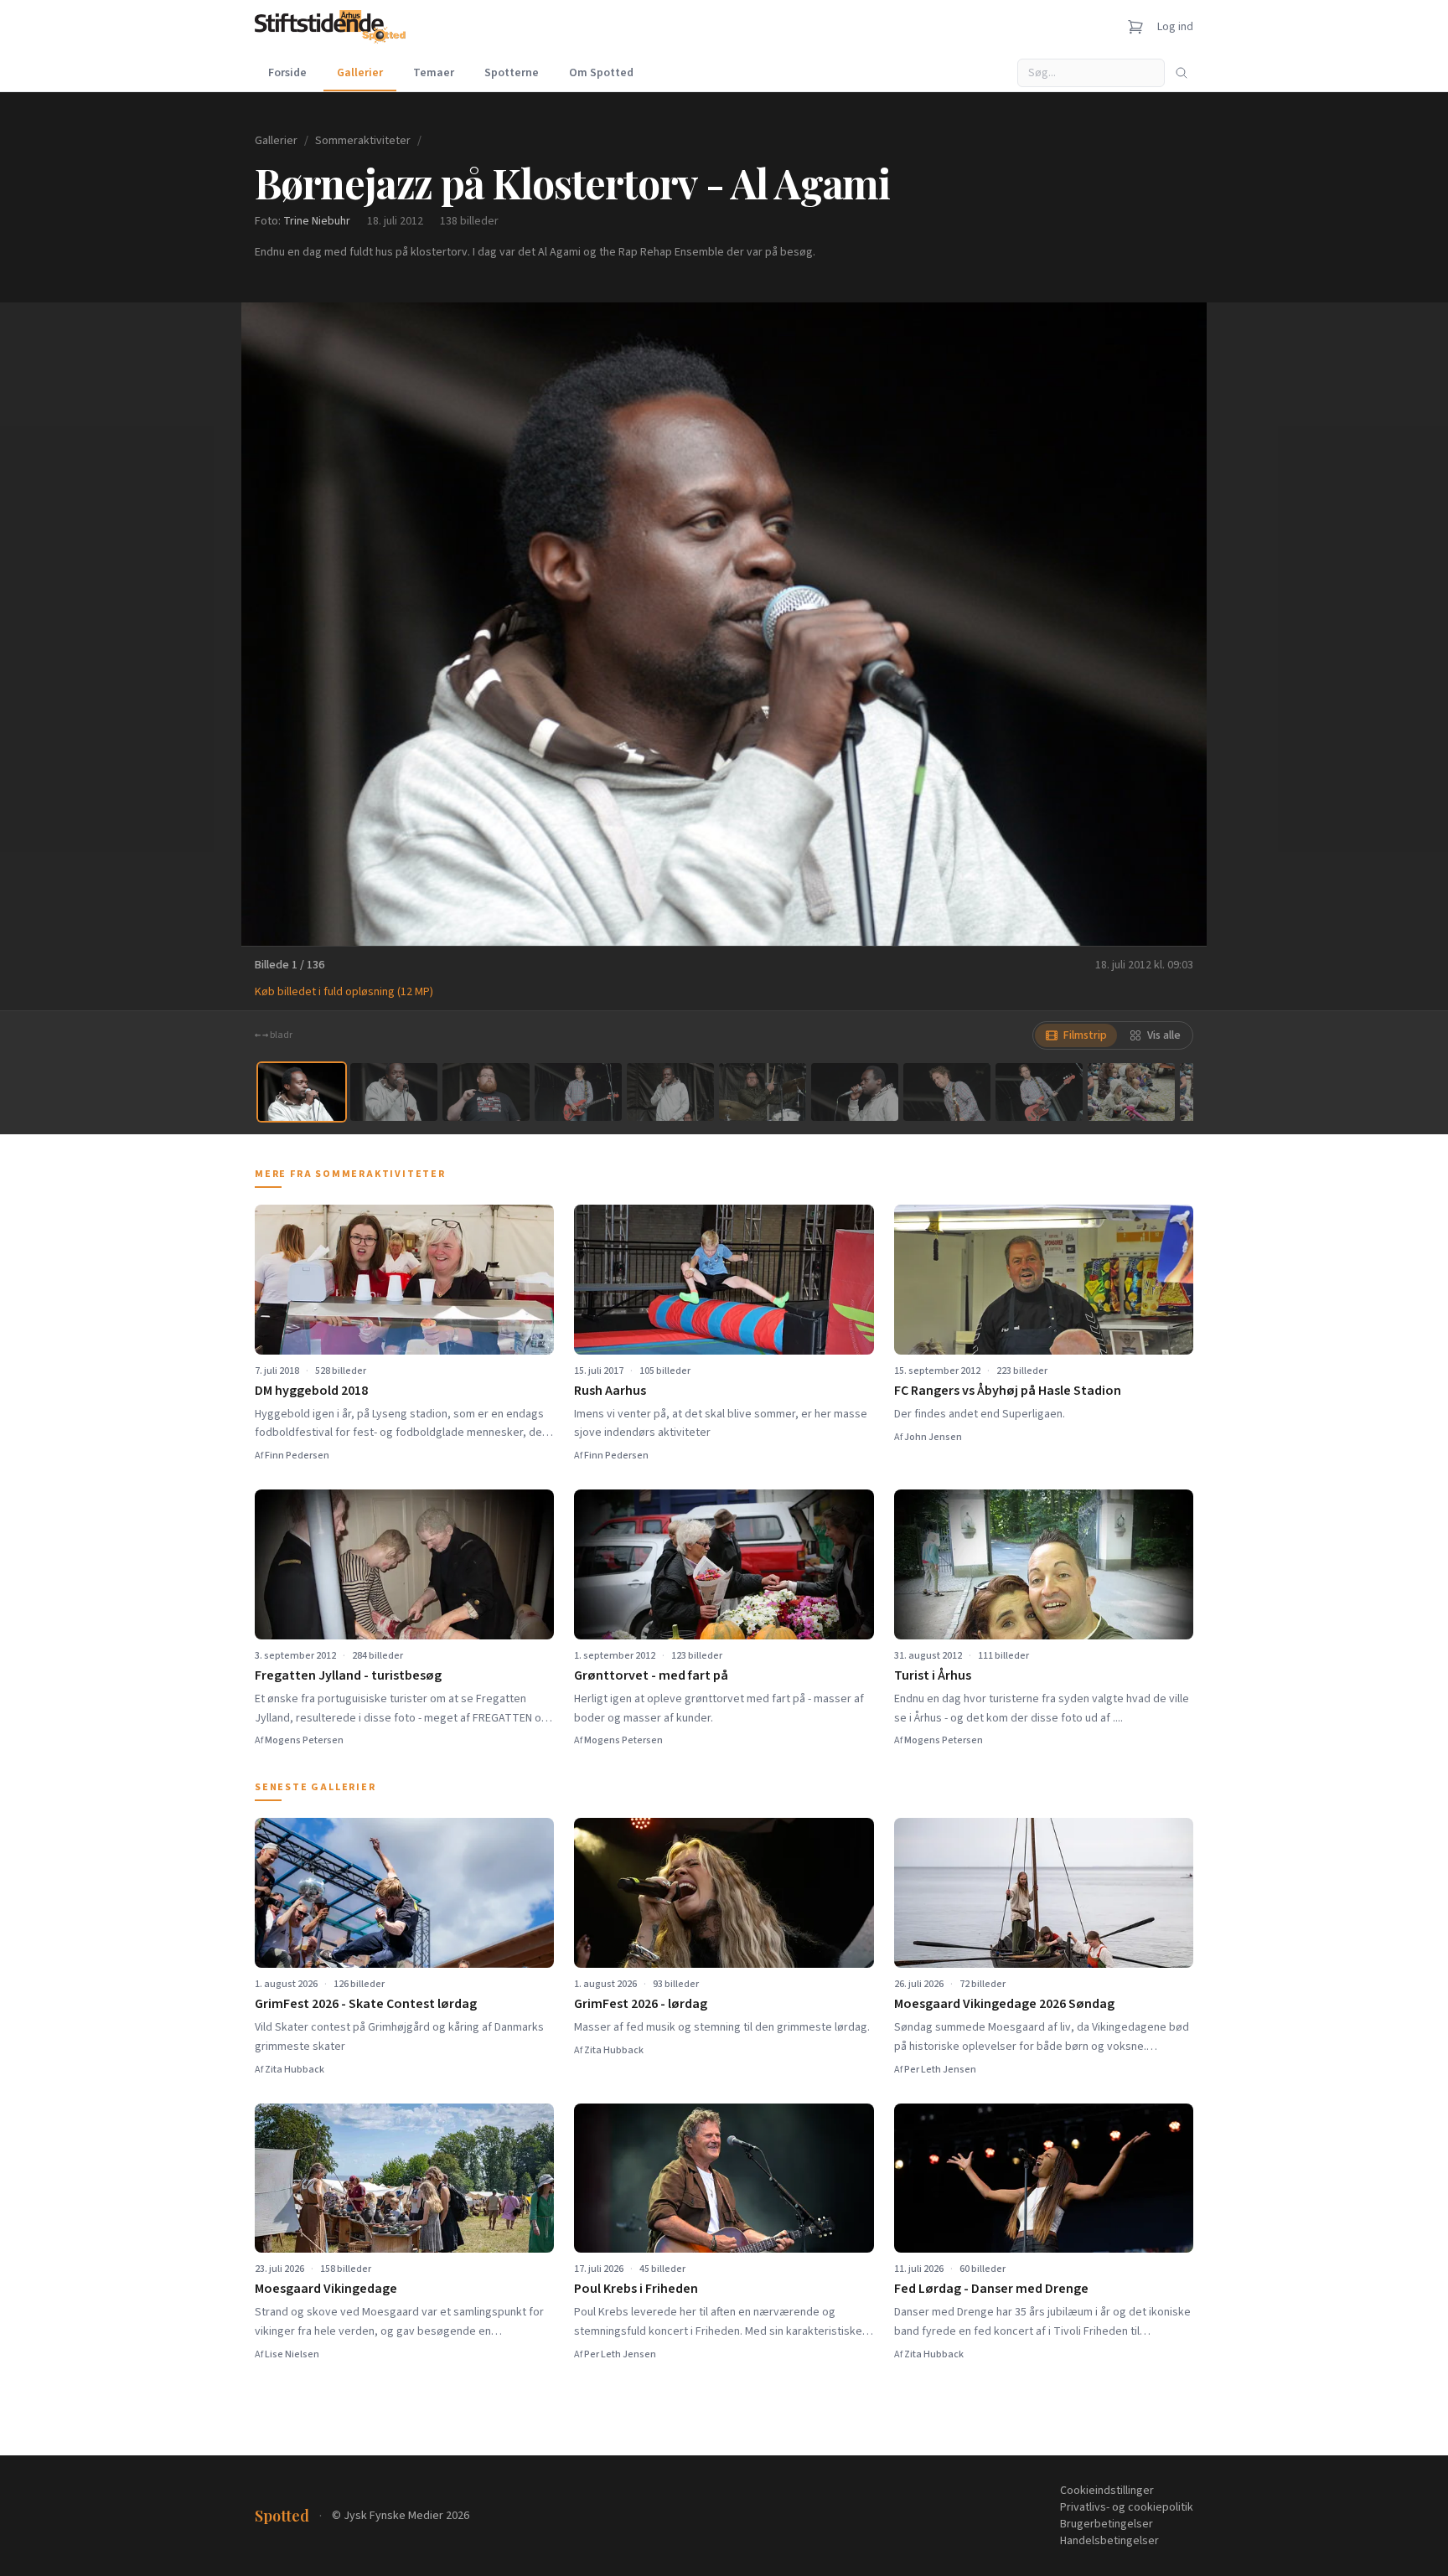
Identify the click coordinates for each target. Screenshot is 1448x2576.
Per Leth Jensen (940, 2070)
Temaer (434, 73)
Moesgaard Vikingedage (326, 2289)
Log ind (1175, 27)
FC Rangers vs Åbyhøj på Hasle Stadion (1008, 1391)
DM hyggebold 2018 (311, 1391)
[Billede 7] (855, 1092)
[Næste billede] (1173, 624)
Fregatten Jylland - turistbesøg (348, 1675)
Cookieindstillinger (1107, 2491)
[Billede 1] (302, 1092)
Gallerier (360, 73)
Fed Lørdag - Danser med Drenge (991, 2289)
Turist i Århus (933, 1675)
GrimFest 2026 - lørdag (641, 2004)
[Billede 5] (670, 1092)
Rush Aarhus (610, 1391)
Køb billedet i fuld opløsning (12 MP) (344, 992)
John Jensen (933, 1437)
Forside (287, 73)
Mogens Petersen (304, 1740)
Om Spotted (601, 73)
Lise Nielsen (292, 2354)
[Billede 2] (394, 1092)
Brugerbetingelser (1107, 2524)
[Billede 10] (1131, 1092)
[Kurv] (1135, 27)
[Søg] (1182, 73)
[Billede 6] (763, 1092)
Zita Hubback (295, 2070)
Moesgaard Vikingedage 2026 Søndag (1004, 2004)
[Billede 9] (1039, 1092)
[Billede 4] (578, 1092)
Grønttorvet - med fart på (651, 1675)
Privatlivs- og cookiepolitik (1127, 2507)
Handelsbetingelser (1109, 2541)
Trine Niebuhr (317, 221)
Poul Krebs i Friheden (636, 2289)
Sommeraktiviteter (363, 141)
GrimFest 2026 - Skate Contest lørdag (366, 2004)
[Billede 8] (947, 1092)
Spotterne (512, 73)
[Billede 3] (486, 1092)
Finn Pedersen (297, 1456)
